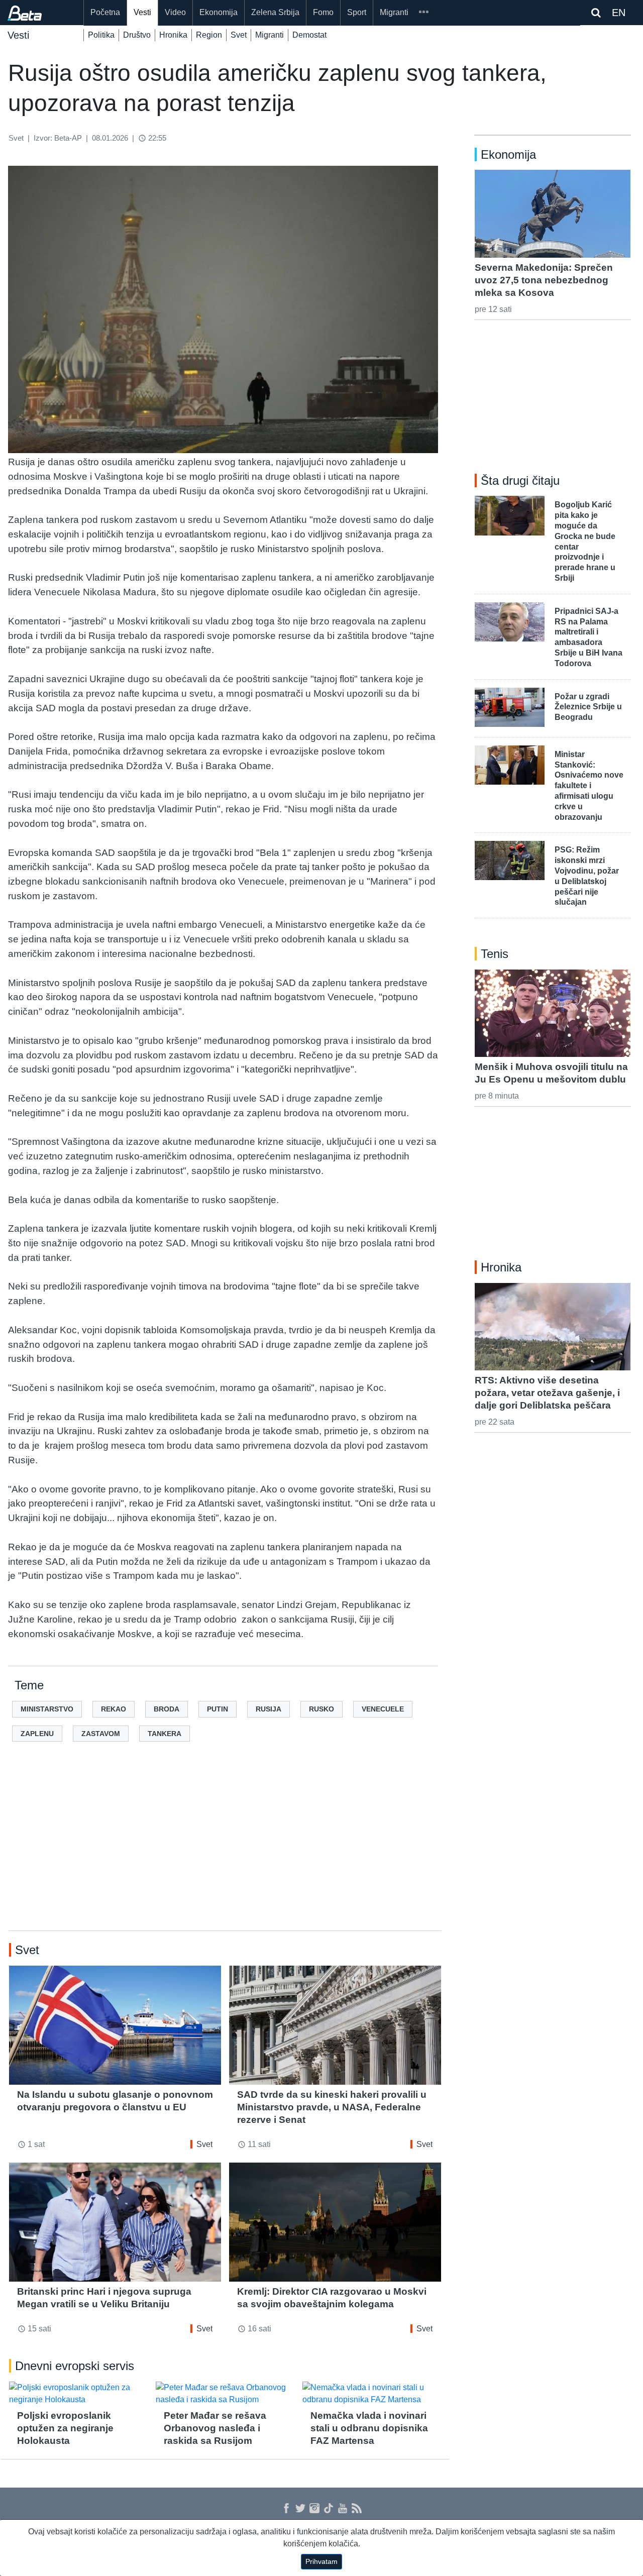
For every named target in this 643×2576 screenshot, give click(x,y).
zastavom (101, 1734)
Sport (357, 12)
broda (167, 1709)
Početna (105, 12)
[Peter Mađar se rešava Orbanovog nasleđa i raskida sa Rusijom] (225, 2394)
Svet (239, 35)
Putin (218, 1709)
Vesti (142, 12)
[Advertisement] (225, 1852)
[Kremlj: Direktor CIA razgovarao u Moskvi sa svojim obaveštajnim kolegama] (335, 2222)
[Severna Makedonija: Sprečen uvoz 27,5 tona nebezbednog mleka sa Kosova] (553, 213)
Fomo (323, 12)
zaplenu (37, 1734)
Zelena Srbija (275, 12)
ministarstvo (47, 1709)
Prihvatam (321, 2561)
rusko (321, 1709)
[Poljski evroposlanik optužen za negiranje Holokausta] (78, 2394)
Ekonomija (219, 12)
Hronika (173, 35)
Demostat (309, 35)
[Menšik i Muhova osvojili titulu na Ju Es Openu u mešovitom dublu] (553, 1013)
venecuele (383, 1709)
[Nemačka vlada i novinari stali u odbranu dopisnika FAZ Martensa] (372, 2394)
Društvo (137, 35)
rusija (269, 1709)
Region (209, 35)
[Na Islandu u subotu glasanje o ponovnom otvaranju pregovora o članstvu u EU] (115, 2025)
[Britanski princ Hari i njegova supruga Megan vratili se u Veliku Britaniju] (115, 2222)
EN (619, 13)
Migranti (394, 12)
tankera (165, 1734)
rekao (114, 1709)
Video (175, 12)
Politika (101, 35)
